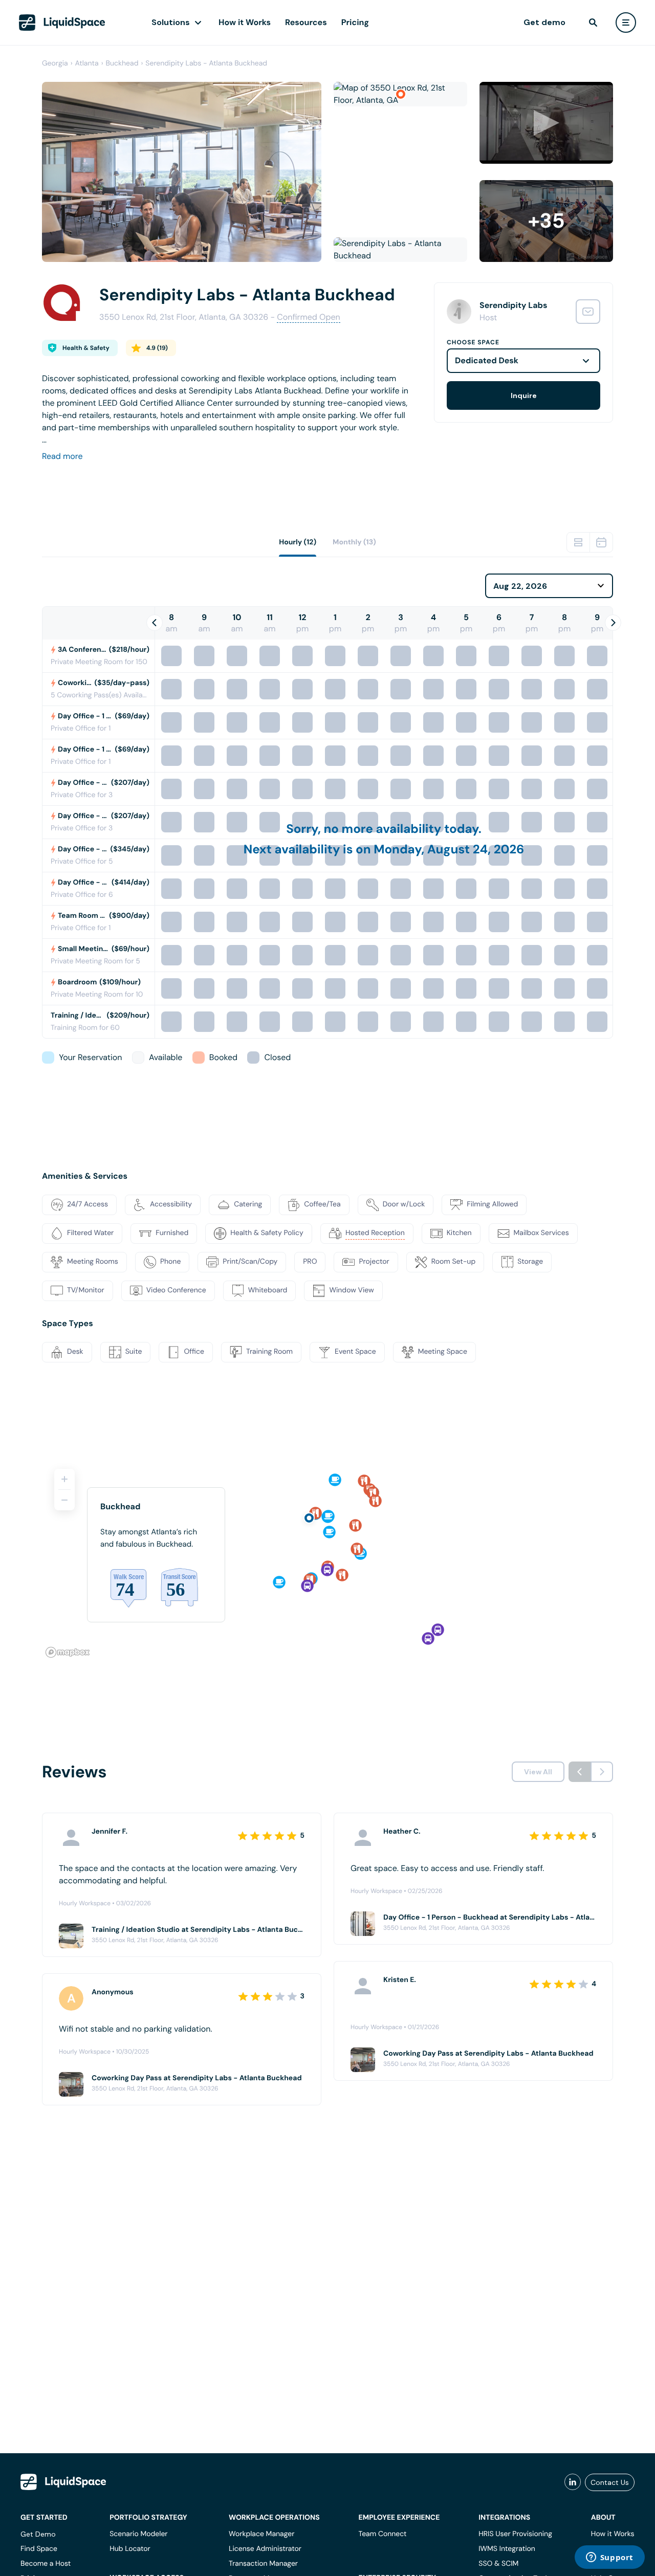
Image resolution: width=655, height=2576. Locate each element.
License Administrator (265, 2549)
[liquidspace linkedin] (573, 2482)
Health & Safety (86, 348)
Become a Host (46, 2564)
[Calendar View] (601, 542)
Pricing (355, 22)
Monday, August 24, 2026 (449, 850)
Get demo (544, 22)
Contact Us (610, 2482)
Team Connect (383, 2534)
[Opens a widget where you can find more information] (609, 2558)
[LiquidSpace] (63, 2482)
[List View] (578, 542)
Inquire (524, 395)
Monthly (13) (354, 542)
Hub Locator (130, 2549)
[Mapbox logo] (68, 1652)
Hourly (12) (298, 542)
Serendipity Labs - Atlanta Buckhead (206, 63)
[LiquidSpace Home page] (62, 23)
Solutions (171, 22)
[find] (593, 23)
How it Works (245, 22)
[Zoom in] (64, 1479)
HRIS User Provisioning (515, 2534)
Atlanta (87, 63)
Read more (62, 456)
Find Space (39, 2549)
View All (538, 1772)
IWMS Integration (507, 2549)
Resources (306, 22)
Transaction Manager (263, 2564)
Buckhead (122, 63)
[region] (327, 1559)
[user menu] (626, 23)
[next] (602, 1772)
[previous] (580, 1772)
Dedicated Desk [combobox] (487, 360)
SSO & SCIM (498, 2564)
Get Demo (38, 2534)
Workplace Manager (261, 2534)
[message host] (588, 312)
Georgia (55, 63)
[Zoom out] (64, 1500)
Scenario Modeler (138, 2534)
